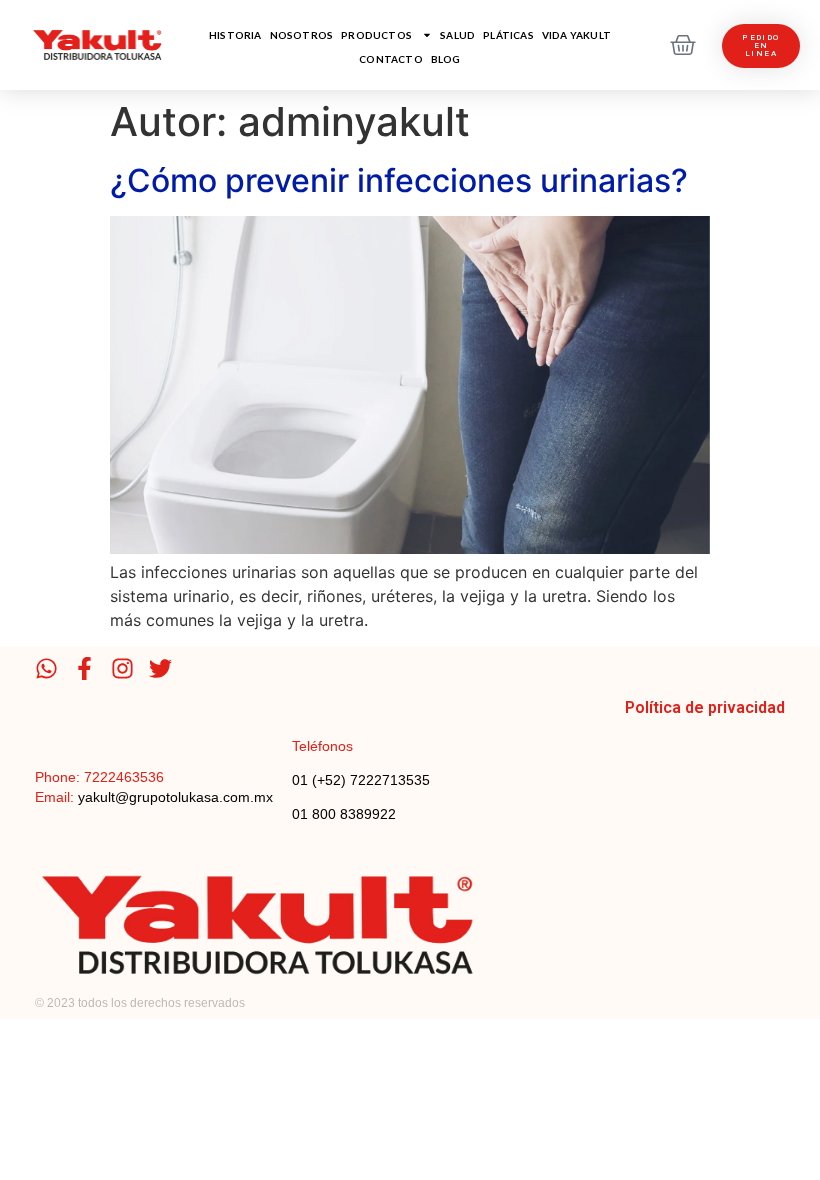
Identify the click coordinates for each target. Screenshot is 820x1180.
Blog (446, 59)
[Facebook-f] (84, 668)
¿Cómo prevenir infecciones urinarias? (399, 180)
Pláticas (508, 35)
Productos (376, 35)
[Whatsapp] (46, 668)
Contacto (391, 59)
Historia (235, 35)
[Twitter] (160, 668)
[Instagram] (122, 668)
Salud (457, 35)
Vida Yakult (576, 35)
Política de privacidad (705, 707)
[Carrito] (683, 45)
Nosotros (302, 35)
